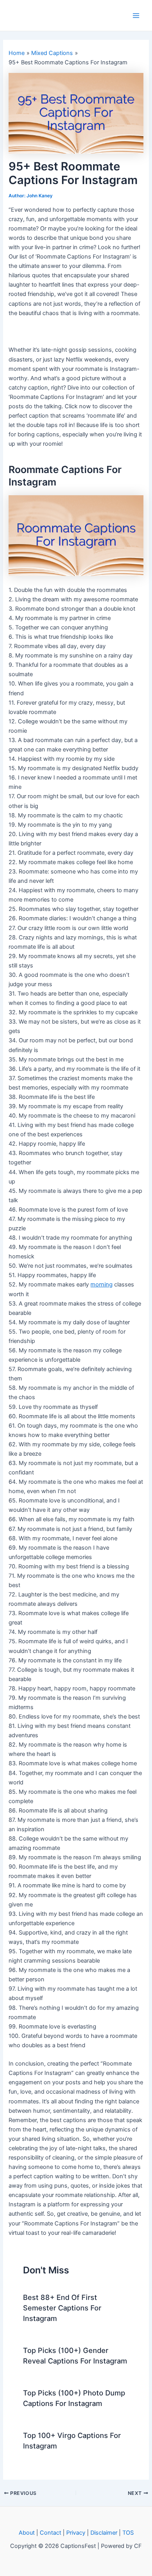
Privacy (76, 2533)
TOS (128, 2533)
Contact (50, 2533)
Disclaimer (104, 2533)
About (27, 2533)
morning (102, 1284)
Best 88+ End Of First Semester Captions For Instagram (62, 2308)
